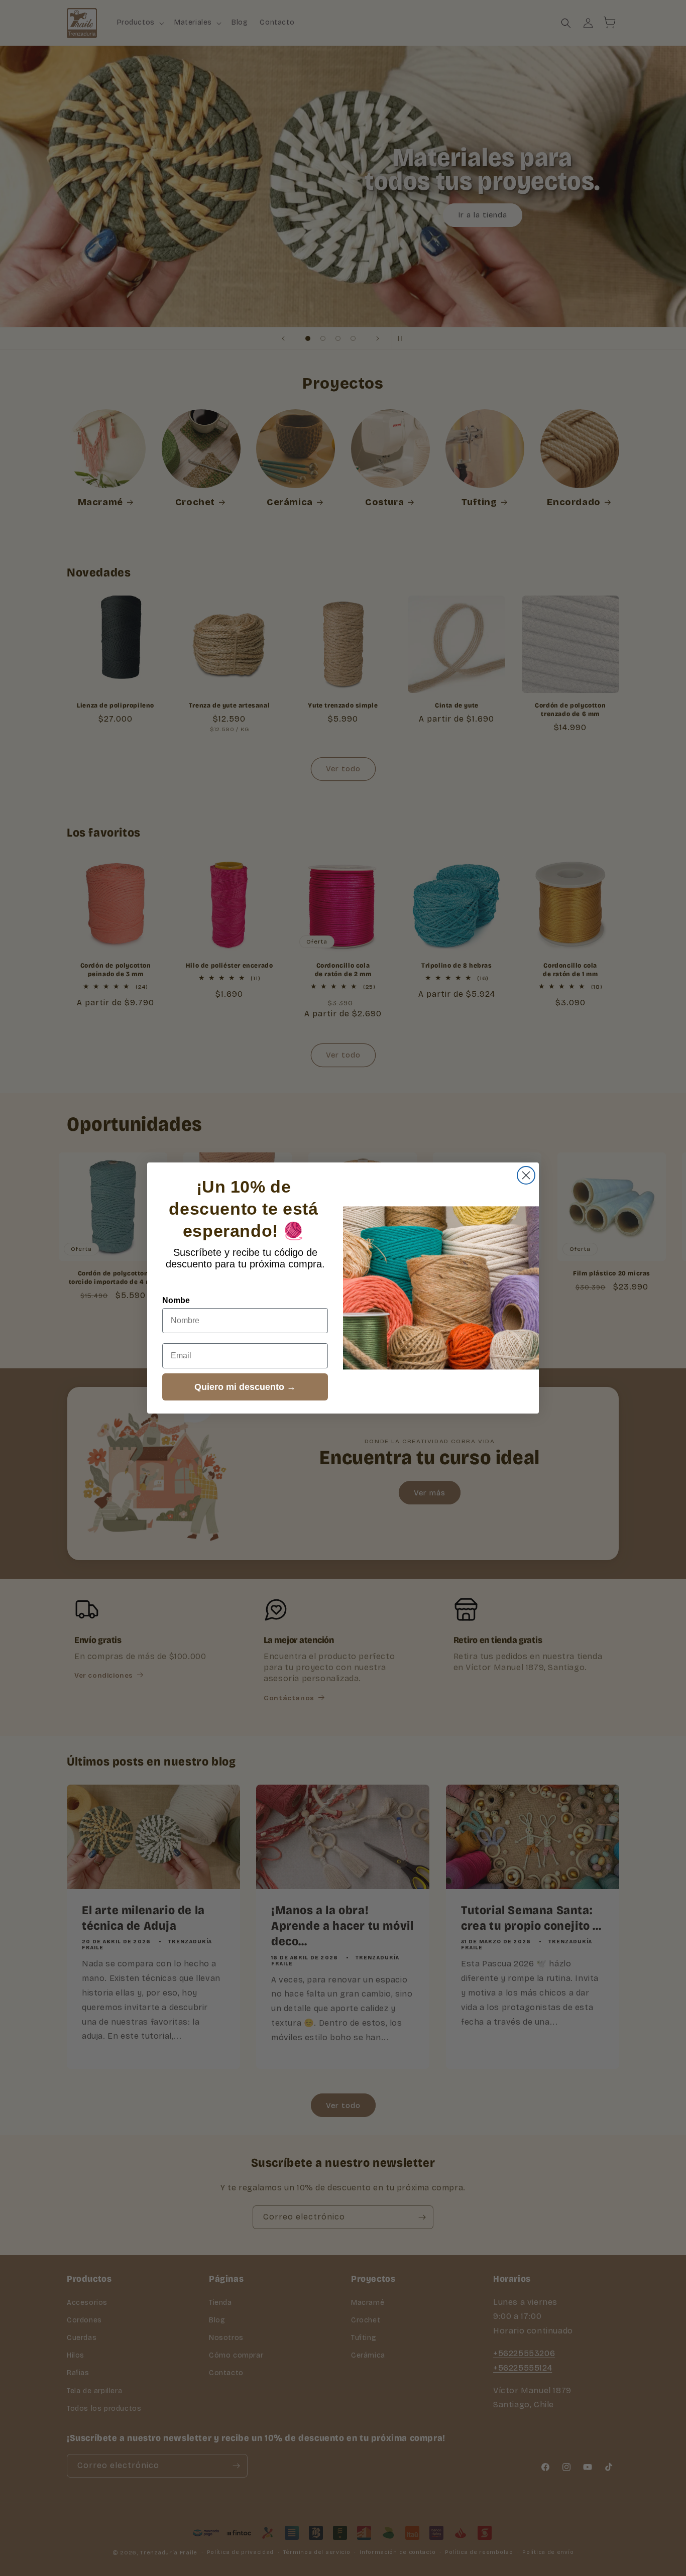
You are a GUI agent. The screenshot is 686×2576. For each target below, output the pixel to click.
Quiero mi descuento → (245, 1387)
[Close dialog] (526, 1175)
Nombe (176, 1300)
